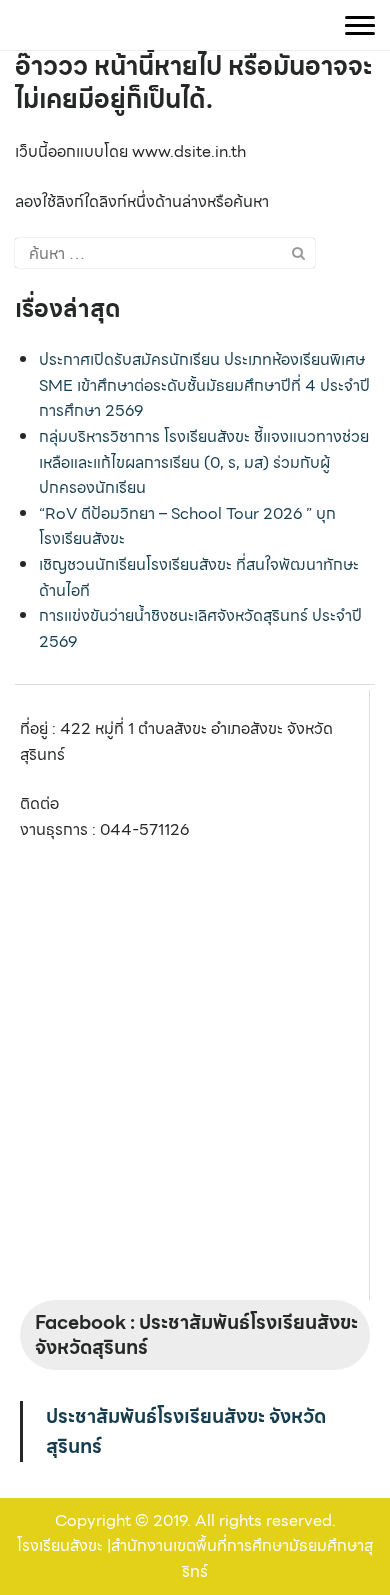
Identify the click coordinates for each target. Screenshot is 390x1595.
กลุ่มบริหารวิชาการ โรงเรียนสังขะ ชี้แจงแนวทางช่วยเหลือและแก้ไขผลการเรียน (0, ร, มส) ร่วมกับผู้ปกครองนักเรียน (204, 462)
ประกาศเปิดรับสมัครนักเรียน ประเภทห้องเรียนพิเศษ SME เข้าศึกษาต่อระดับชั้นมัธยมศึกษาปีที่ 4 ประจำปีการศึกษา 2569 (204, 385)
